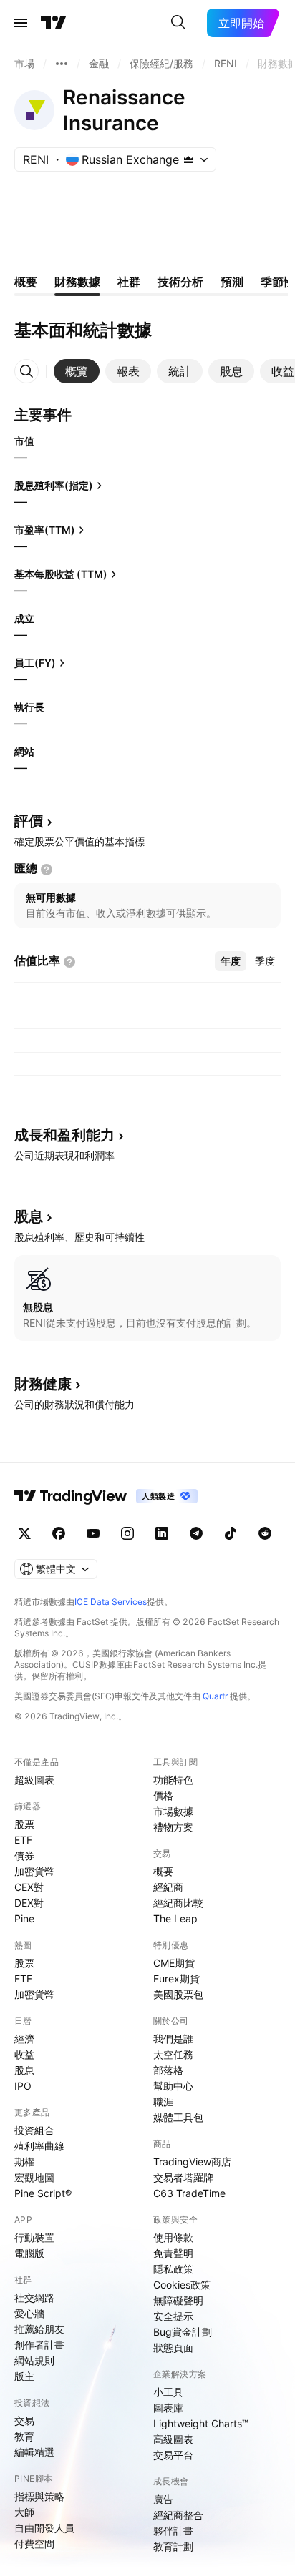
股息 (24, 2070)
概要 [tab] (26, 282)
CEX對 (29, 1887)
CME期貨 (174, 1963)
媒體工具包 (178, 2117)
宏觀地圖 (34, 2177)
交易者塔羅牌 (183, 2177)
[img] (188, 159)
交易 (24, 2420)
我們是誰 (173, 2039)
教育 (24, 2436)
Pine (24, 1918)
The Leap (175, 1918)
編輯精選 (34, 2452)
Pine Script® (43, 2193)
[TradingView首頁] (54, 23)
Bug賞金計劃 (183, 2332)
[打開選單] (21, 23)
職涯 (163, 2101)
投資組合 (34, 2130)
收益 (24, 2054)
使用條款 (173, 2237)
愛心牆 (29, 2313)
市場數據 (173, 1811)
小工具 (168, 2392)
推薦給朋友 (39, 2329)
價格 (163, 1795)
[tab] (77, 371)
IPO (23, 2086)
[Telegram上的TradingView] (196, 1533)
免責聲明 (173, 2253)
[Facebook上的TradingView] (59, 1533)
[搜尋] (178, 23)
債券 (24, 1855)
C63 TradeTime (189, 2193)
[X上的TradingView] (24, 1533)
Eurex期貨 (176, 1978)
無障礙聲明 (178, 2300)
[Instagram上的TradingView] (127, 1533)
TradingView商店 (192, 2162)
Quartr (215, 1696)
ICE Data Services (111, 1602)
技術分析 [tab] (180, 282)
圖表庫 (168, 2408)
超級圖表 (34, 1780)
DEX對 (29, 1903)
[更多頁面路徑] (62, 64)
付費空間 (34, 2543)
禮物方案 (173, 1827)
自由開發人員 (44, 2528)
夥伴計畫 (173, 2531)
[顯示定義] (47, 870)
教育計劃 (173, 2546)
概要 (163, 1871)
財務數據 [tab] (77, 282)
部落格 (168, 2070)
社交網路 (34, 2297)
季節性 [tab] (278, 282)
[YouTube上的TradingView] (93, 1533)
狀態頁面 (173, 2348)
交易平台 (173, 2455)
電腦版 (29, 2253)
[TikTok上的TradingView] (231, 1533)
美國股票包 (178, 1994)
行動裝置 (34, 2237)
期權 (24, 2162)
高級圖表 (173, 2439)
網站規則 (34, 2360)
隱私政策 (173, 2269)
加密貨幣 (34, 1871)
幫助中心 (173, 2086)
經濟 (24, 2039)
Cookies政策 (182, 2285)
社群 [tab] (129, 282)
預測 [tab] (232, 282)
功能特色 (173, 1780)
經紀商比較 (178, 1903)
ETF (23, 1840)
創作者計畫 (39, 2345)
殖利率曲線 (39, 2146)
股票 (24, 1824)
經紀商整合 (178, 2515)
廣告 (163, 2499)
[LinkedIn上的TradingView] (162, 1533)
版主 (24, 2376)
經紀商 (168, 1887)
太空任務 (173, 2054)
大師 (24, 2512)
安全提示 (173, 2316)
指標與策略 (39, 2496)
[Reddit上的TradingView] (265, 1533)
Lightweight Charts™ (201, 2423)
